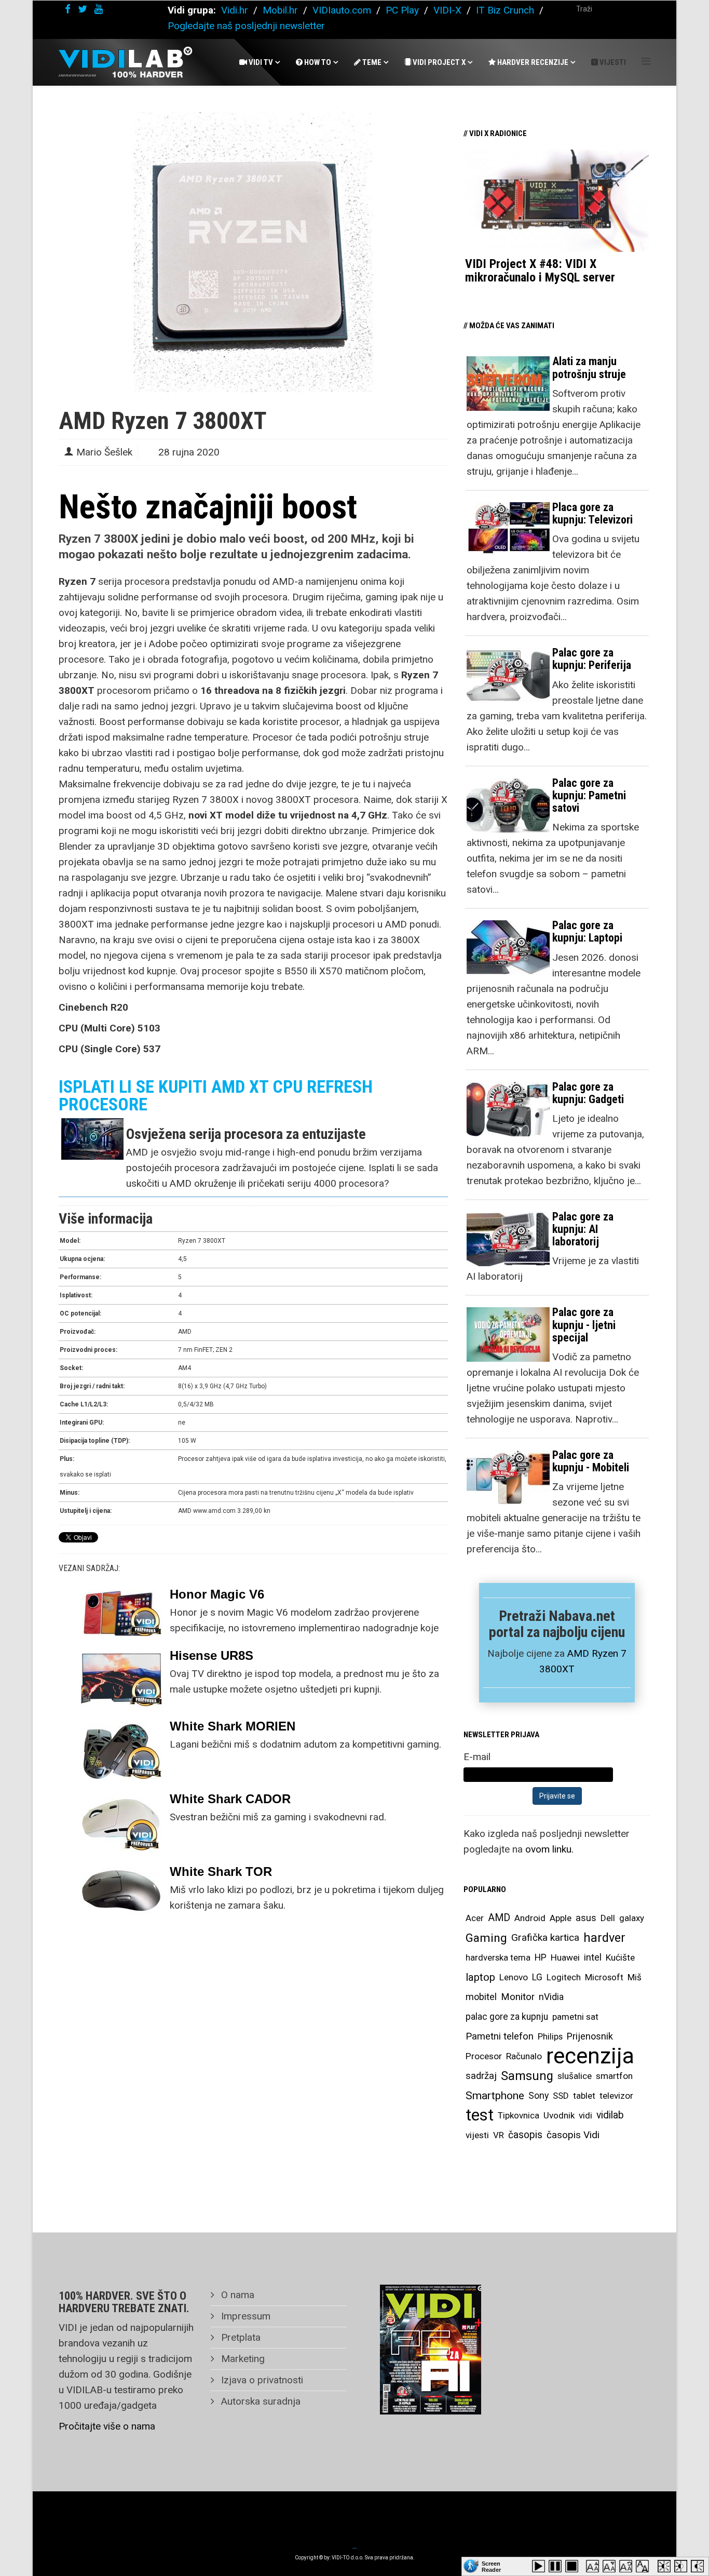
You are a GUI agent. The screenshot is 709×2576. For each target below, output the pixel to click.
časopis (525, 2135)
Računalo (524, 2056)
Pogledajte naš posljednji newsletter (246, 26)
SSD (561, 2096)
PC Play (402, 10)
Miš (635, 1977)
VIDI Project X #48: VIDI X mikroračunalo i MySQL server (540, 271)
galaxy (632, 1918)
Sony (538, 2096)
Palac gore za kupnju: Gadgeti (588, 1093)
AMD (499, 1918)
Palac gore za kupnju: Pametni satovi (589, 795)
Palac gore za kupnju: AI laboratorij (583, 1229)
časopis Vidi (573, 2135)
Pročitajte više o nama (107, 2426)
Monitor (518, 1997)
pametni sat (575, 2017)
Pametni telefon (500, 2036)
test (480, 2115)
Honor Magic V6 (217, 1594)
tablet (584, 2096)
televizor (616, 2096)
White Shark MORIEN (233, 1726)
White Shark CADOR (230, 1799)
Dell (608, 1918)
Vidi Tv (260, 62)
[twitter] (83, 9)
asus (586, 1918)
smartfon (614, 2076)
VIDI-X (449, 10)
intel (593, 1957)
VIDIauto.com (342, 10)
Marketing (242, 2359)
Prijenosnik (590, 2036)
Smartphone (495, 2096)
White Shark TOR (221, 1871)
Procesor (484, 2056)
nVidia (551, 1997)
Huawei (565, 1957)
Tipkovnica (519, 2115)
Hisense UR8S (212, 1655)
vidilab (610, 2115)
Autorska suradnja (260, 2401)
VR (499, 2135)
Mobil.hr (280, 10)
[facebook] (68, 9)
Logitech (564, 1977)
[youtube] (99, 9)
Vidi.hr (236, 10)
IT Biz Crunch (505, 10)
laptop (480, 1977)
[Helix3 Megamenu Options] (646, 62)
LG (537, 1977)
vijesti (477, 2135)
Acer (475, 1918)
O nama (236, 2295)
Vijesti (612, 62)
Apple (561, 1918)
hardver (604, 1938)
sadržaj (481, 2076)
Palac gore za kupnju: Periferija (592, 659)
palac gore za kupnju (507, 2017)
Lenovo (514, 1977)
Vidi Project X (438, 62)
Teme (371, 62)
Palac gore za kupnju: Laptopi (587, 931)
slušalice (575, 2076)
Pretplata (240, 2337)
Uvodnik (559, 2115)
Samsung (527, 2076)
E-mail (477, 1757)
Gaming (486, 1938)
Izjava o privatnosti (261, 2380)
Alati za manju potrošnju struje (589, 367)
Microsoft (604, 1977)
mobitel (481, 1997)
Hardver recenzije (532, 62)
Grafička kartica (545, 1937)
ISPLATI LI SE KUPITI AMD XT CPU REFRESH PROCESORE (216, 1095)
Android (530, 1918)
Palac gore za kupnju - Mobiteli (591, 1461)
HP (541, 1957)
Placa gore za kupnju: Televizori (592, 513)
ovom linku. (549, 1849)
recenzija (590, 2056)
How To (317, 62)
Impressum (244, 2316)
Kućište (620, 1957)
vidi (585, 2115)
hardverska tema (498, 1957)
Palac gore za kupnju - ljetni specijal (584, 1325)
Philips (550, 2036)
